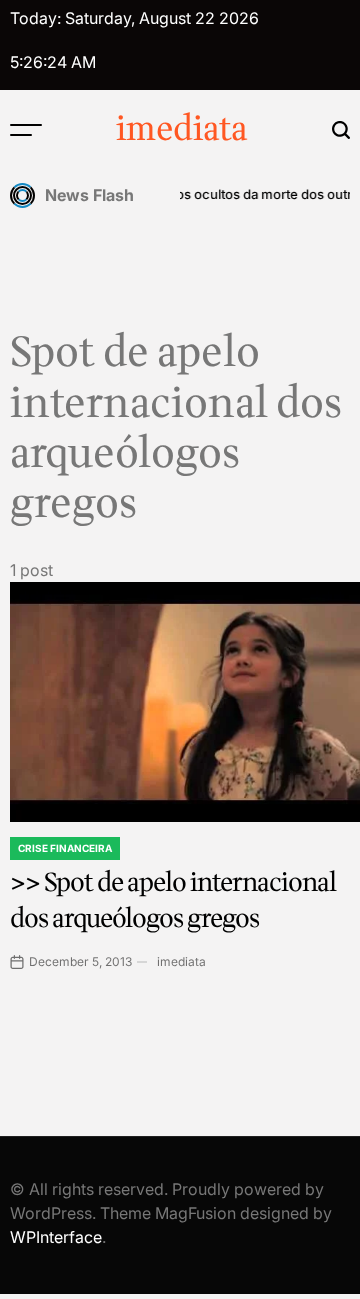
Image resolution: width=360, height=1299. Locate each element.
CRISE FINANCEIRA (65, 848)
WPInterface (56, 1237)
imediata (182, 130)
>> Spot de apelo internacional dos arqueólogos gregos (173, 900)
